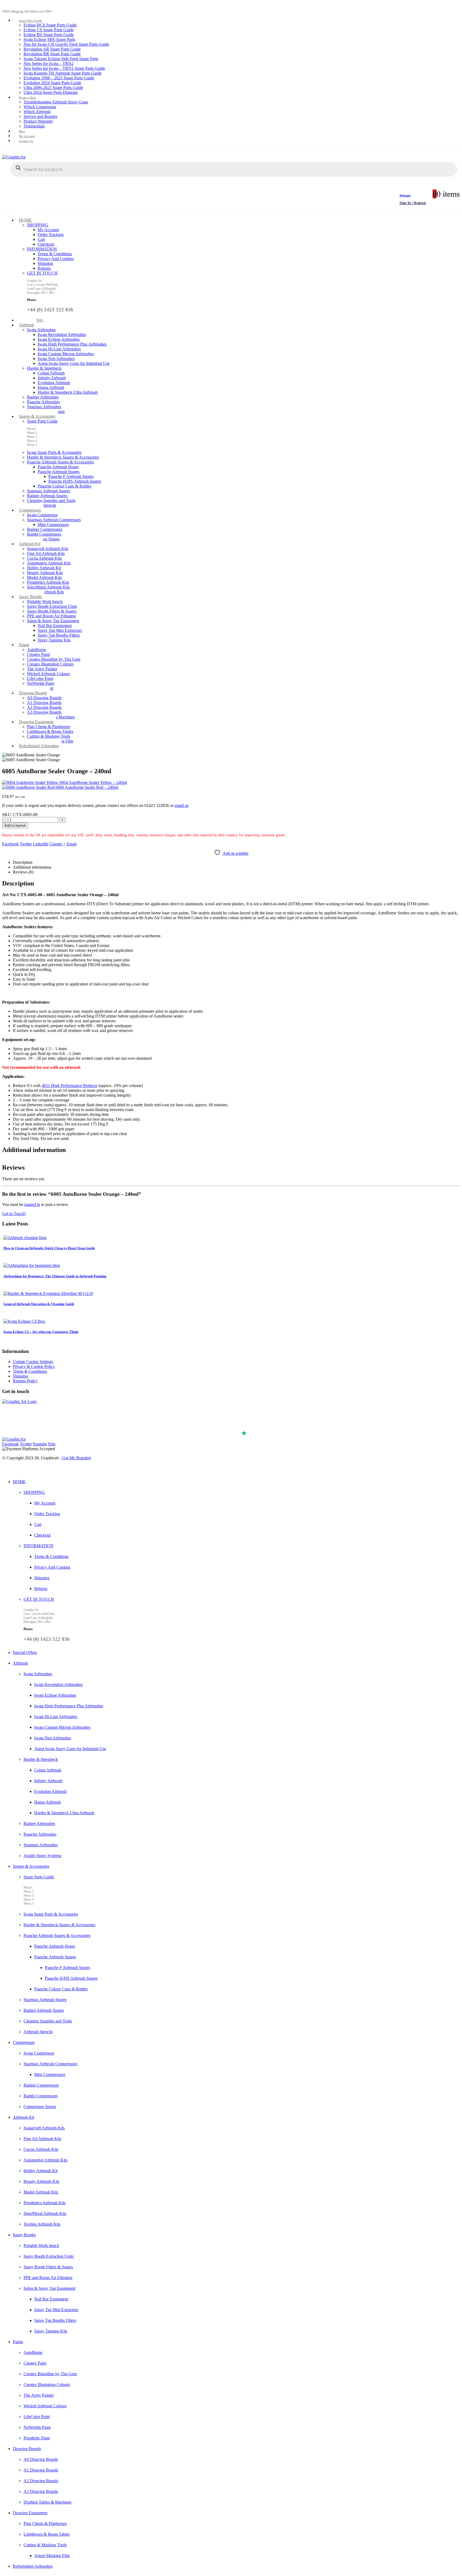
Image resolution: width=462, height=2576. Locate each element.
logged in (32, 1204)
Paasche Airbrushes (43, 402)
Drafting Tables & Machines (47, 2502)
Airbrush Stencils (38, 2032)
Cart (41, 239)
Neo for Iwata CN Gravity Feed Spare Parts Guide (66, 44)
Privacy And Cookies (56, 259)
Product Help (28, 98)
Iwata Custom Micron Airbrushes (66, 354)
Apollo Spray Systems (42, 1856)
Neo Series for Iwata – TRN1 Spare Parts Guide (64, 68)
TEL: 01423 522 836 (24, 1427)
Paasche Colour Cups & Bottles (64, 486)
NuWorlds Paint (41, 683)
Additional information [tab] (32, 867)
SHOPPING (38, 225)
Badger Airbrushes (43, 397)
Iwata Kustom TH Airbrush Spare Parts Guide (63, 73)
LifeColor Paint (40, 678)
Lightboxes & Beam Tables (50, 731)
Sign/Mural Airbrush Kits (48, 587)
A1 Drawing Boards (44, 703)
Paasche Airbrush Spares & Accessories (60, 462)
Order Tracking (51, 235)
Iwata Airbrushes (41, 330)
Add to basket (15, 825)
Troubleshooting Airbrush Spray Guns (56, 102)
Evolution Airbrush (54, 383)
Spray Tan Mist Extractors (60, 630)
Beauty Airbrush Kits (45, 573)
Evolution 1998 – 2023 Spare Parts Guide (59, 78)
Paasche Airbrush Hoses (58, 467)
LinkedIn (41, 844)
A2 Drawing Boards (44, 707)
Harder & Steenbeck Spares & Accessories (63, 457)
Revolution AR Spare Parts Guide (52, 49)
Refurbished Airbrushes (39, 746)
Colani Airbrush (51, 373)
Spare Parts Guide (31, 21)
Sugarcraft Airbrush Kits (48, 549)
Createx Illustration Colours (50, 664)
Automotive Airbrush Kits (49, 563)
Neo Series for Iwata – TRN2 (49, 63)
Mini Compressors (53, 525)
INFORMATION (42, 249)
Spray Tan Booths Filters (59, 635)
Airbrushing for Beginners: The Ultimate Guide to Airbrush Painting (55, 1276)
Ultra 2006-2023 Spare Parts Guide (53, 88)
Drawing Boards (33, 693)
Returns (44, 268)
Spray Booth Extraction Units (52, 606)
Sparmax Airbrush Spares (49, 491)
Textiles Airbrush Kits (45, 592)
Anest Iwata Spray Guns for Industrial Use (74, 363)
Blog (22, 131)
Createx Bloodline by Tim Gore (54, 659)
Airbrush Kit (30, 544)
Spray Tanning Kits (54, 640)
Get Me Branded (76, 1458)
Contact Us (26, 141)
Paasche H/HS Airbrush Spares (75, 481)
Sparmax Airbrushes (44, 407)
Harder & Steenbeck (44, 368)
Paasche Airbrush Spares (59, 472)
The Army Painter (42, 669)
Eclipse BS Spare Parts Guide (49, 35)
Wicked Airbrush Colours (49, 674)
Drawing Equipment (36, 722)
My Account (27, 136)
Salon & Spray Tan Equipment (53, 621)
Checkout (46, 244)
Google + (57, 844)
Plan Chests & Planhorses (49, 727)
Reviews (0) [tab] (23, 872)
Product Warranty (38, 121)
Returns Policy (25, 1381)
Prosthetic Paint (37, 2438)
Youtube (40, 1444)
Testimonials (34, 126)
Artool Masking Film (52, 2556)
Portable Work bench (45, 602)
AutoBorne (36, 650)
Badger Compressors (45, 529)
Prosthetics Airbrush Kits (48, 582)
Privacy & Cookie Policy (34, 1366)
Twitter (26, 844)
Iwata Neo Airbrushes (56, 359)
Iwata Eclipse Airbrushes (59, 339)
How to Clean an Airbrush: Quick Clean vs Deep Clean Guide (49, 1248)
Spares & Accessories (37, 416)
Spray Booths (30, 597)
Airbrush (26, 325)
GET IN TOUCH (42, 273)
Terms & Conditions (55, 254)
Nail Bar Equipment (55, 626)
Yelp (51, 1444)
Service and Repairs (40, 116)
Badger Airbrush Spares (47, 496)
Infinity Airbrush (52, 378)
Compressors (30, 510)
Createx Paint (38, 654)
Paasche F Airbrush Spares (71, 476)
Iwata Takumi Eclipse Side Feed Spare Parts (61, 59)
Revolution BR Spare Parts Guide (52, 54)
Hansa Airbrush (51, 387)
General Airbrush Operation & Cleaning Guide (39, 1304)
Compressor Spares (43, 539)
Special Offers (25, 1652)
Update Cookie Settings (33, 1362)
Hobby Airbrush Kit (44, 568)
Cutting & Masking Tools (49, 736)
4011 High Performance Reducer (70, 1086)
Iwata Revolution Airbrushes (62, 334)
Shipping (45, 263)
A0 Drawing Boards (44, 698)
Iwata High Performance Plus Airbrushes (72, 344)
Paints (24, 645)
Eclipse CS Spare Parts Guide (49, 30)
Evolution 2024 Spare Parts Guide (52, 83)
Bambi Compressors (44, 534)
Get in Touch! (14, 1214)
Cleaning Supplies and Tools (51, 500)
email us (182, 805)
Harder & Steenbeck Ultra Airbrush (68, 392)
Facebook (10, 844)
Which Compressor (40, 107)
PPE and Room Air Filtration (51, 616)
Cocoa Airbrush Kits (44, 558)
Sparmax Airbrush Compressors (54, 520)
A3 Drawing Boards (44, 712)
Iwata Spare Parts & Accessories (54, 452)
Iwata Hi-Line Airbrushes (59, 349)
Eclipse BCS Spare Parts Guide (50, 25)
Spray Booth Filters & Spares (52, 611)
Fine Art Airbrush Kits (46, 553)
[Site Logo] (14, 157)
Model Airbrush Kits (44, 577)
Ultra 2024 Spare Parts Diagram (51, 92)
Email (72, 844)
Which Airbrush (37, 112)
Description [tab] (23, 862)
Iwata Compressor (42, 515)
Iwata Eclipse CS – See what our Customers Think (41, 1332)
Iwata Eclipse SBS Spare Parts (49, 39)
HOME (25, 220)
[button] (5, 1470)
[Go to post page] (25, 1238)
